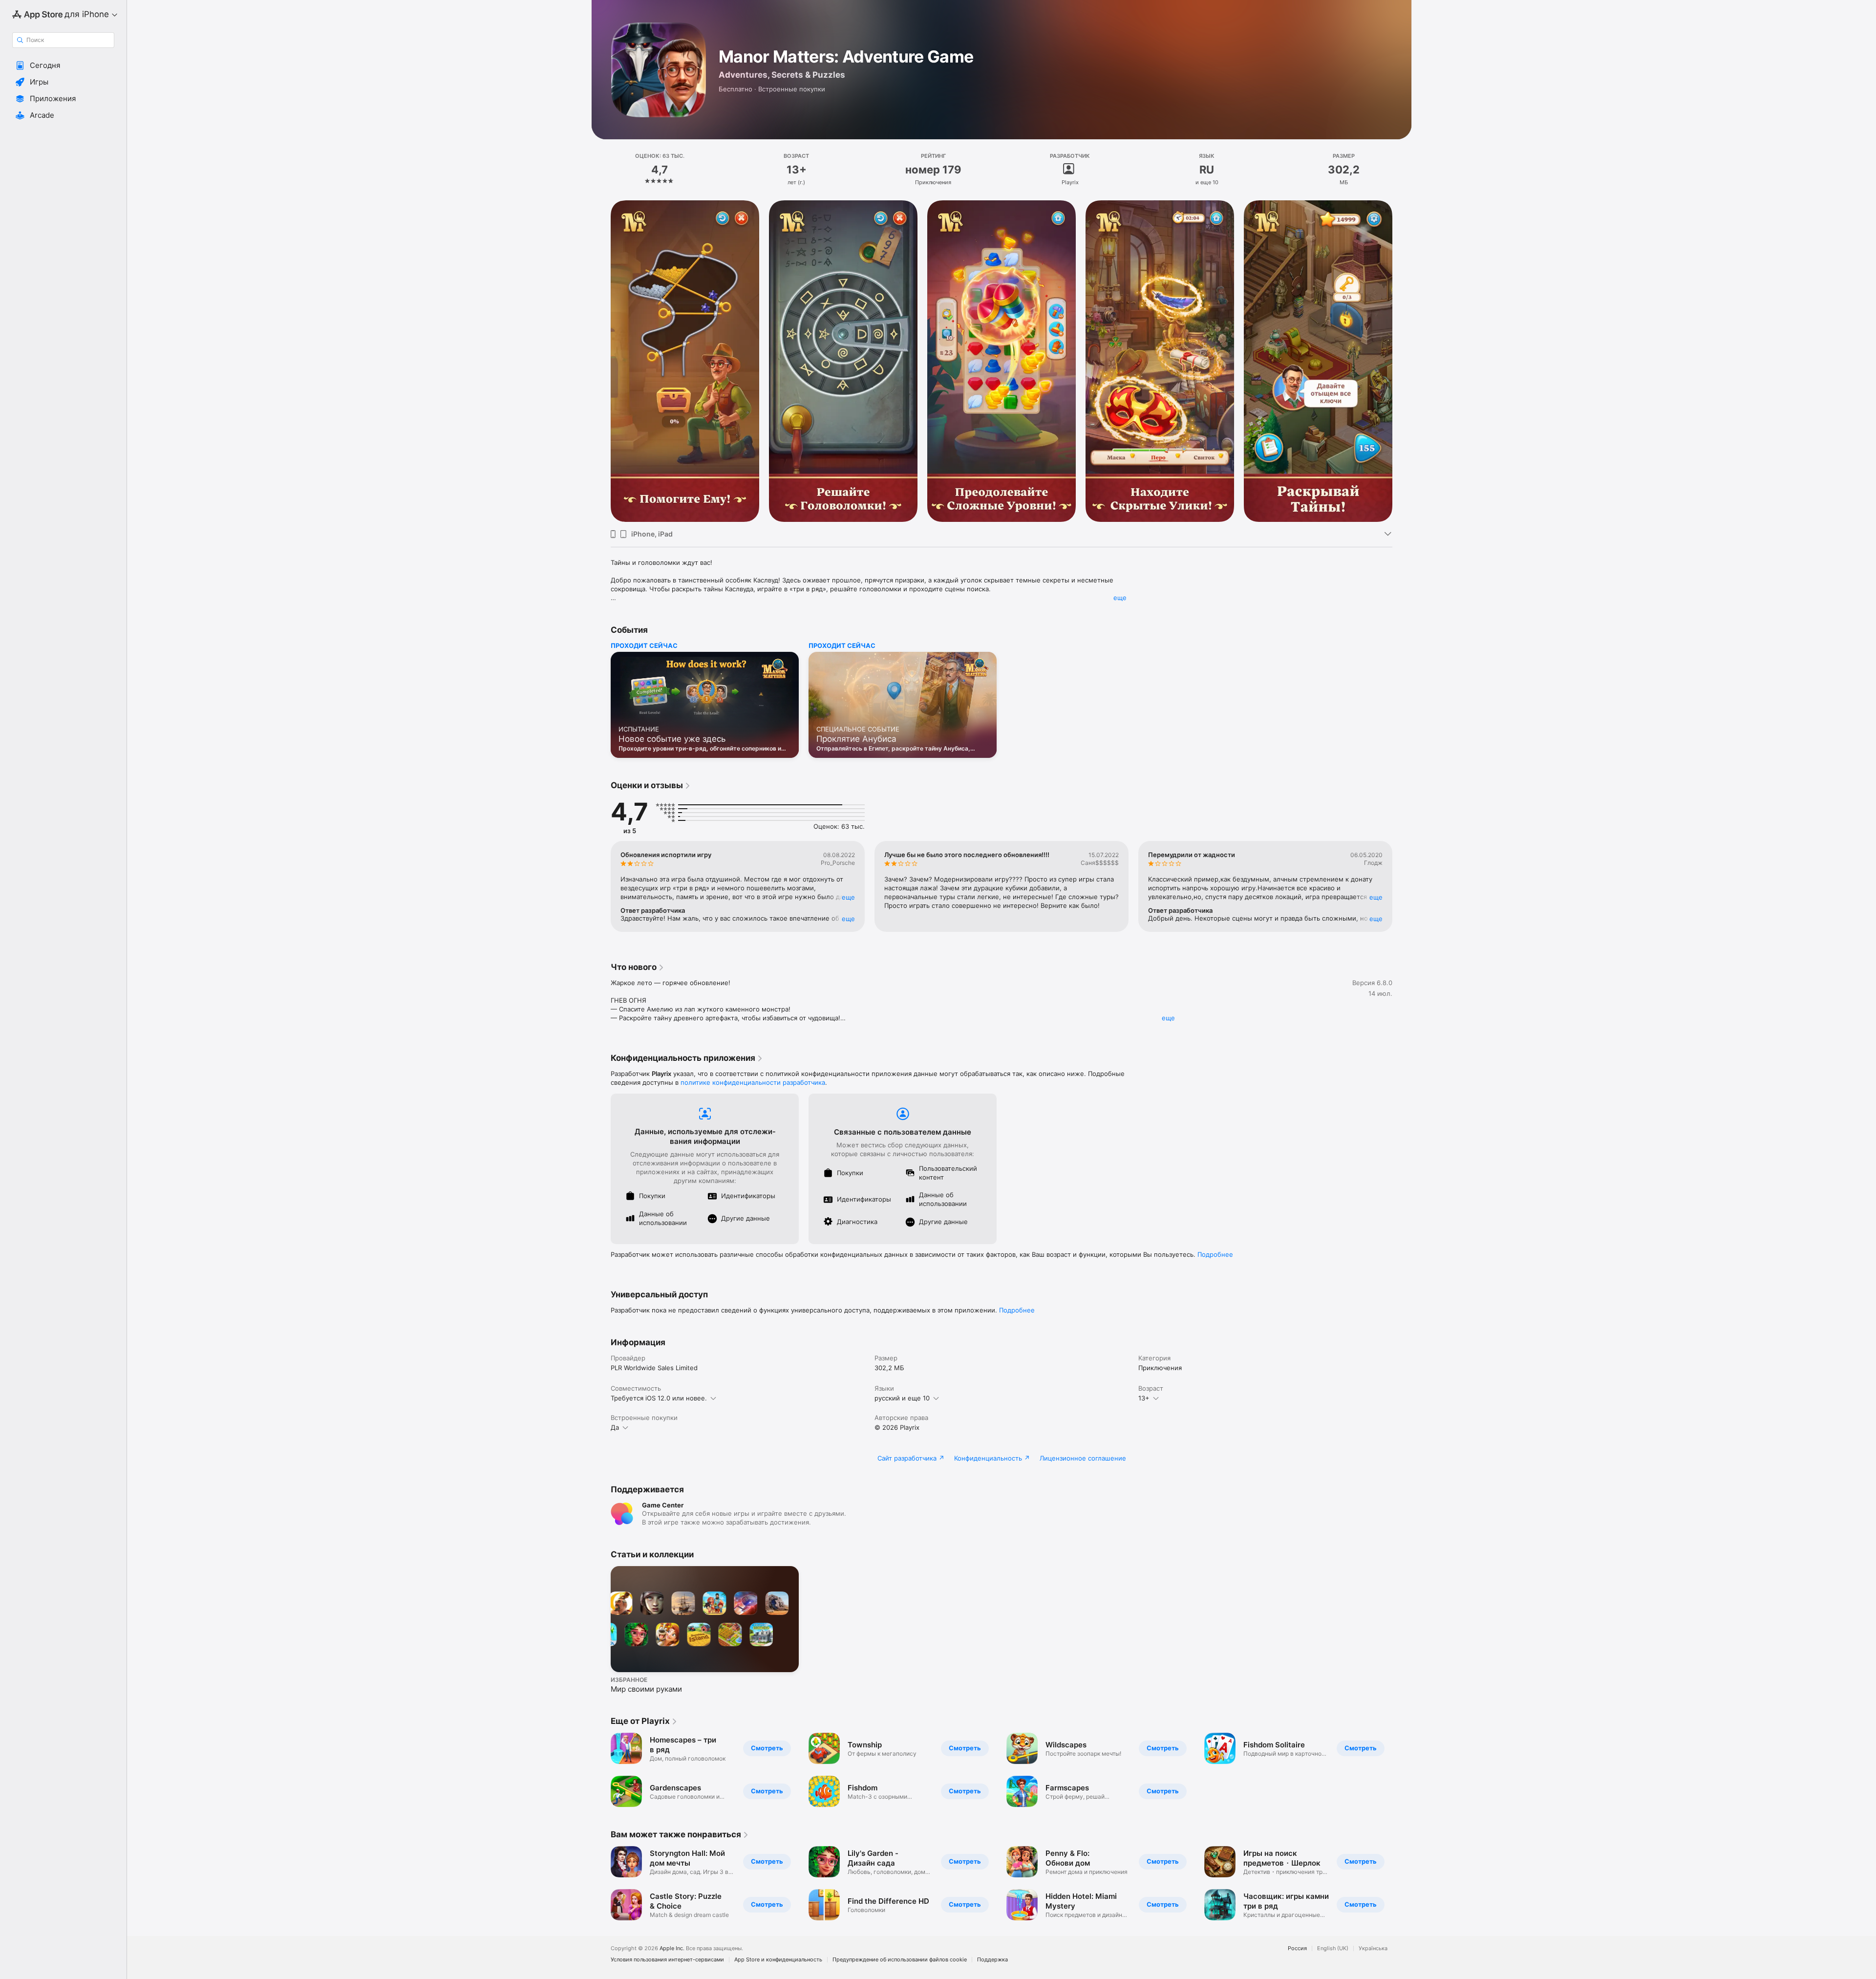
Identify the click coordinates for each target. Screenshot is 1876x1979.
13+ (1144, 1398)
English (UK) (1333, 1948)
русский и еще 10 (902, 1398)
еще (1120, 598)
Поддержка (992, 1960)
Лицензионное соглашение (1083, 1458)
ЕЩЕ (848, 897)
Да (615, 1427)
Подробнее (1215, 1254)
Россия (1297, 1948)
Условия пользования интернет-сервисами (667, 1960)
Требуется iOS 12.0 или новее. (659, 1398)
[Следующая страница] (1402, 361)
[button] (63, 65)
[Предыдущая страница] (601, 361)
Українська (1373, 1948)
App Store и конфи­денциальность (778, 1960)
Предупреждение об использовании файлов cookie (900, 1960)
